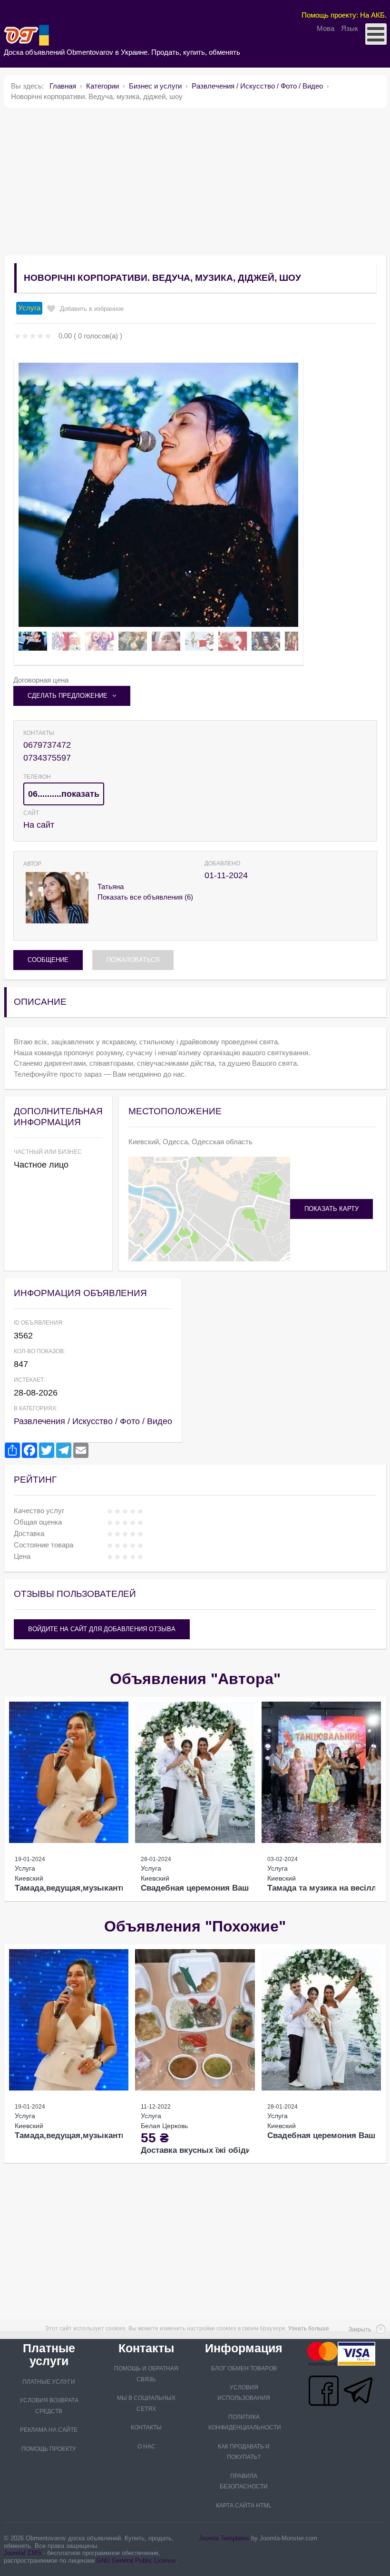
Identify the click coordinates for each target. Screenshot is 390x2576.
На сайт (39, 825)
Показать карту (331, 1209)
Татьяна (111, 887)
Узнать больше (309, 2328)
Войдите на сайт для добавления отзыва (102, 1629)
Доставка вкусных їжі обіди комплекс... (219, 2150)
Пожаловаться (133, 960)
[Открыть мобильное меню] (376, 34)
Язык (350, 28)
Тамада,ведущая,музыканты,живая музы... (100, 1888)
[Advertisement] (195, 182)
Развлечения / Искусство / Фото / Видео (93, 1421)
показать (80, 794)
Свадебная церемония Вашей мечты (214, 1888)
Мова (327, 28)
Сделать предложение (68, 696)
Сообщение (48, 960)
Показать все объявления (145, 897)
